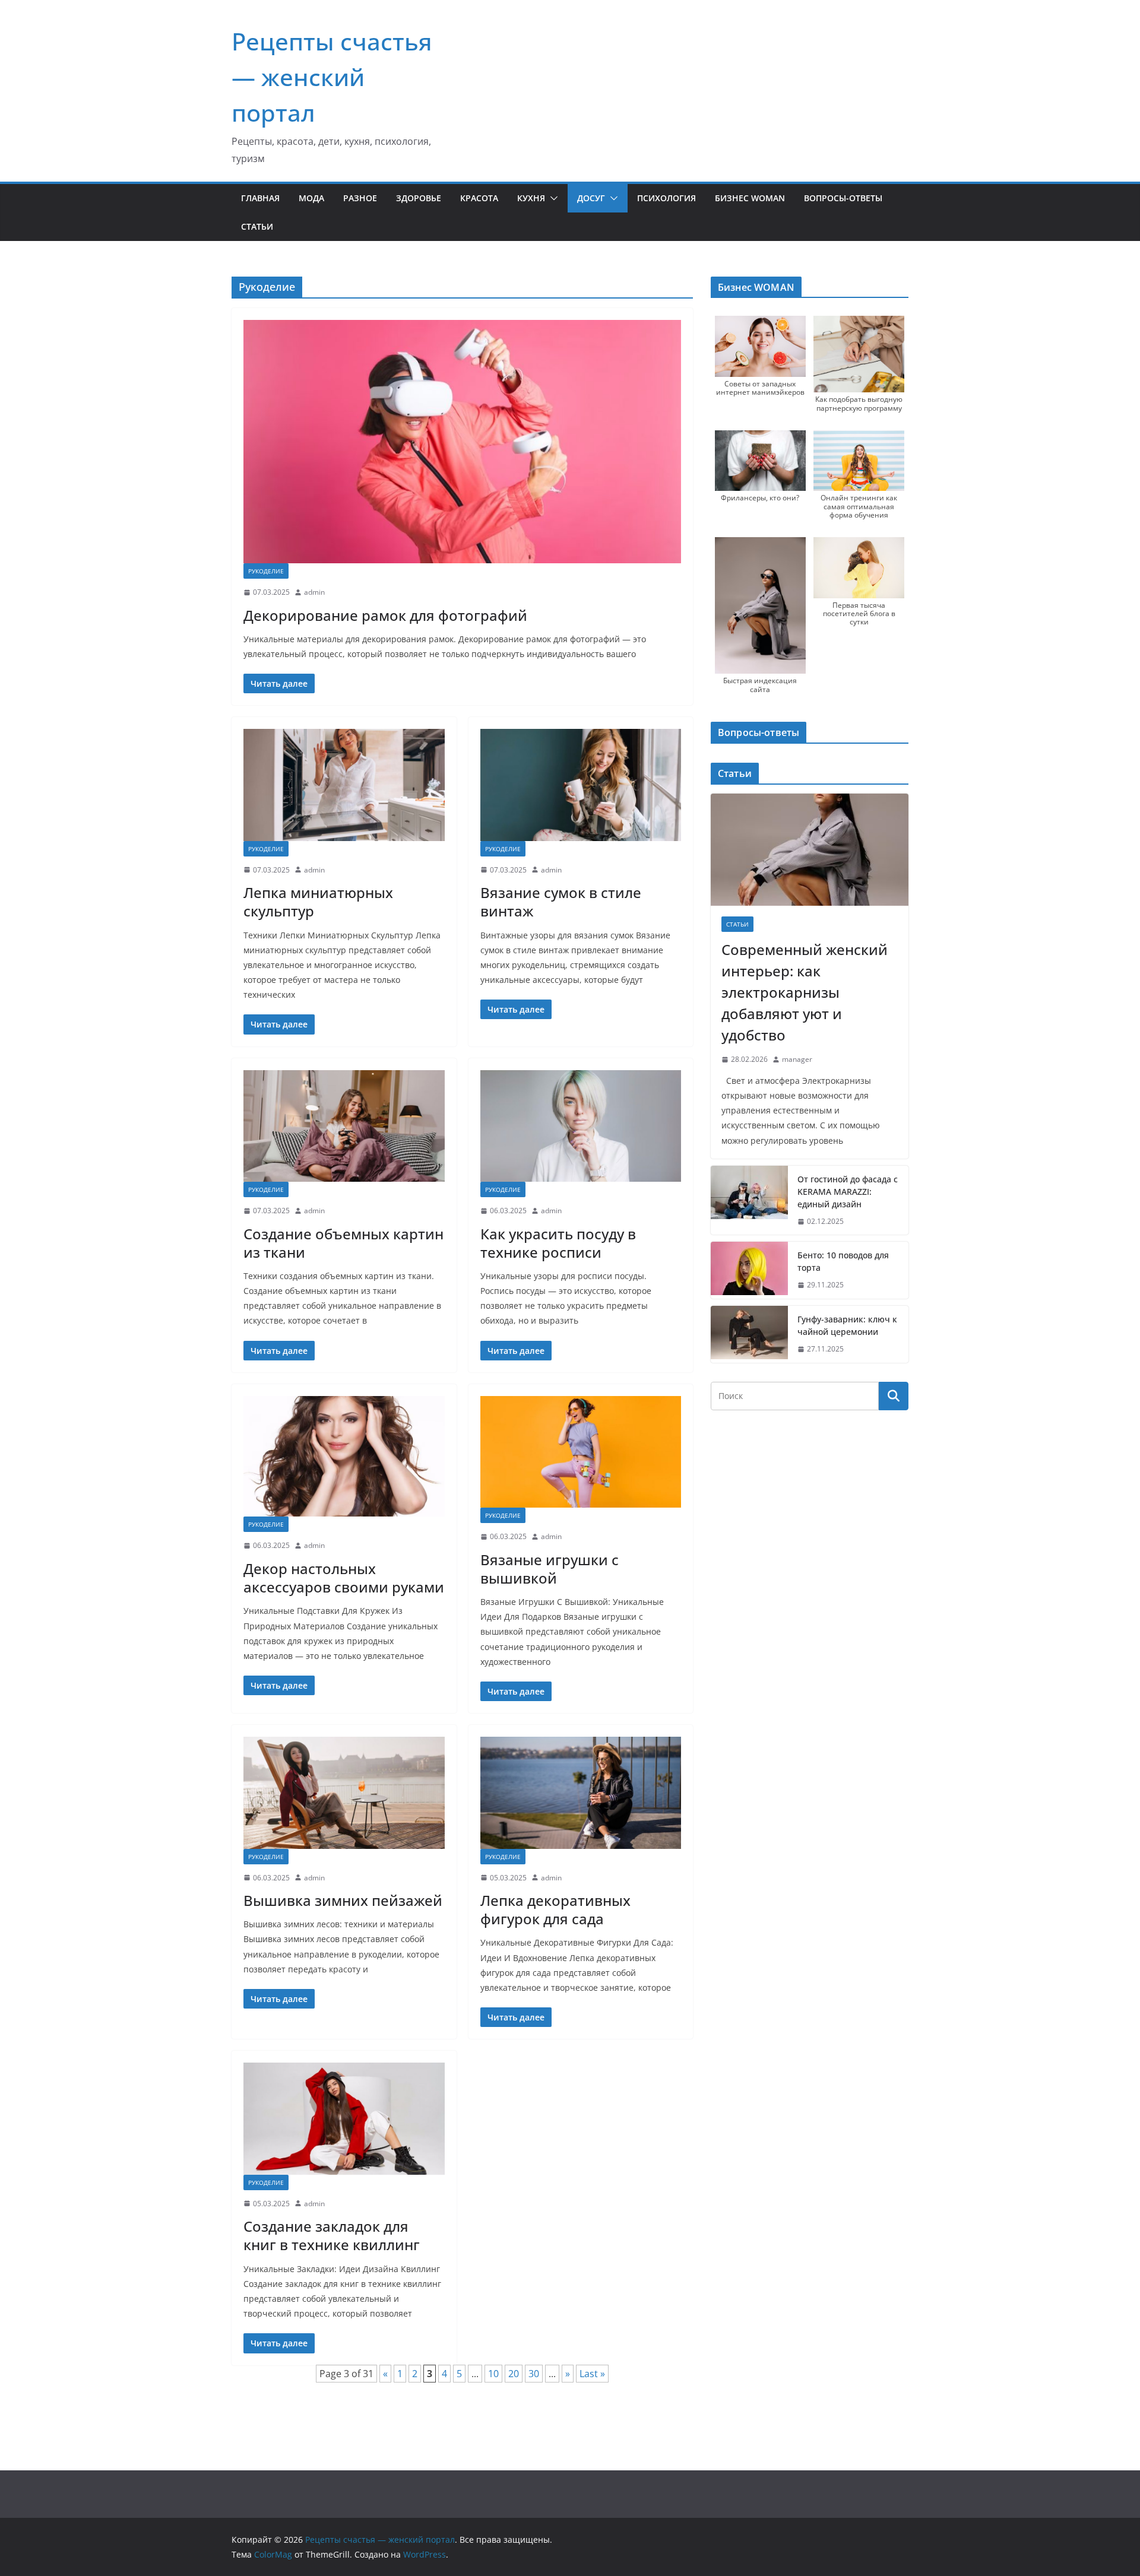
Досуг (591, 198)
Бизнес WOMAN (750, 198)
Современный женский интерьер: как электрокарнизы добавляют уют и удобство (805, 992)
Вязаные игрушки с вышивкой (550, 1569)
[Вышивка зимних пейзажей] (344, 1793)
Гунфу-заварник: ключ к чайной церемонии (847, 1325)
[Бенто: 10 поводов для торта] (749, 1270)
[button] (552, 198)
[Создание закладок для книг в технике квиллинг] (344, 2118)
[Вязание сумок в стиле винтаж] (581, 785)
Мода (311, 198)
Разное (360, 198)
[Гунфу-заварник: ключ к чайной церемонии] (749, 1334)
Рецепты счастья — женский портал (332, 77)
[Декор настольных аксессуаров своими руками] (344, 1457)
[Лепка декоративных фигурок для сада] (581, 1793)
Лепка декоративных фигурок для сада (555, 1909)
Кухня (531, 198)
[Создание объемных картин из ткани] (344, 1126)
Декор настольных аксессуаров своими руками (344, 1578)
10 (493, 2374)
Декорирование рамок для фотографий (385, 615)
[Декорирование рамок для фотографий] (462, 442)
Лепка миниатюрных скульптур (318, 902)
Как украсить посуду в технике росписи (558, 1243)
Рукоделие (266, 571)
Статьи (257, 226)
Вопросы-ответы (843, 198)
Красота (479, 198)
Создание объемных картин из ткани (343, 1243)
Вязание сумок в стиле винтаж (561, 902)
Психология (666, 198)
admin (314, 592)
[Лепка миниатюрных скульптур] (344, 785)
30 (534, 2374)
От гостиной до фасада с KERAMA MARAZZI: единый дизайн (848, 1192)
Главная (260, 198)
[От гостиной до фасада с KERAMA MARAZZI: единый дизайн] (749, 1200)
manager (797, 1059)
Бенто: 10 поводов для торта (843, 1261)
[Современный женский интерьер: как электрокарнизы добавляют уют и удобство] (810, 850)
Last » (592, 2374)
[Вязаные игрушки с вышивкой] (581, 1452)
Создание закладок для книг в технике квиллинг (332, 2235)
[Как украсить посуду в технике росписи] (581, 1126)
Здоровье (419, 198)
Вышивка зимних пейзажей (343, 1900)
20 (514, 2374)
